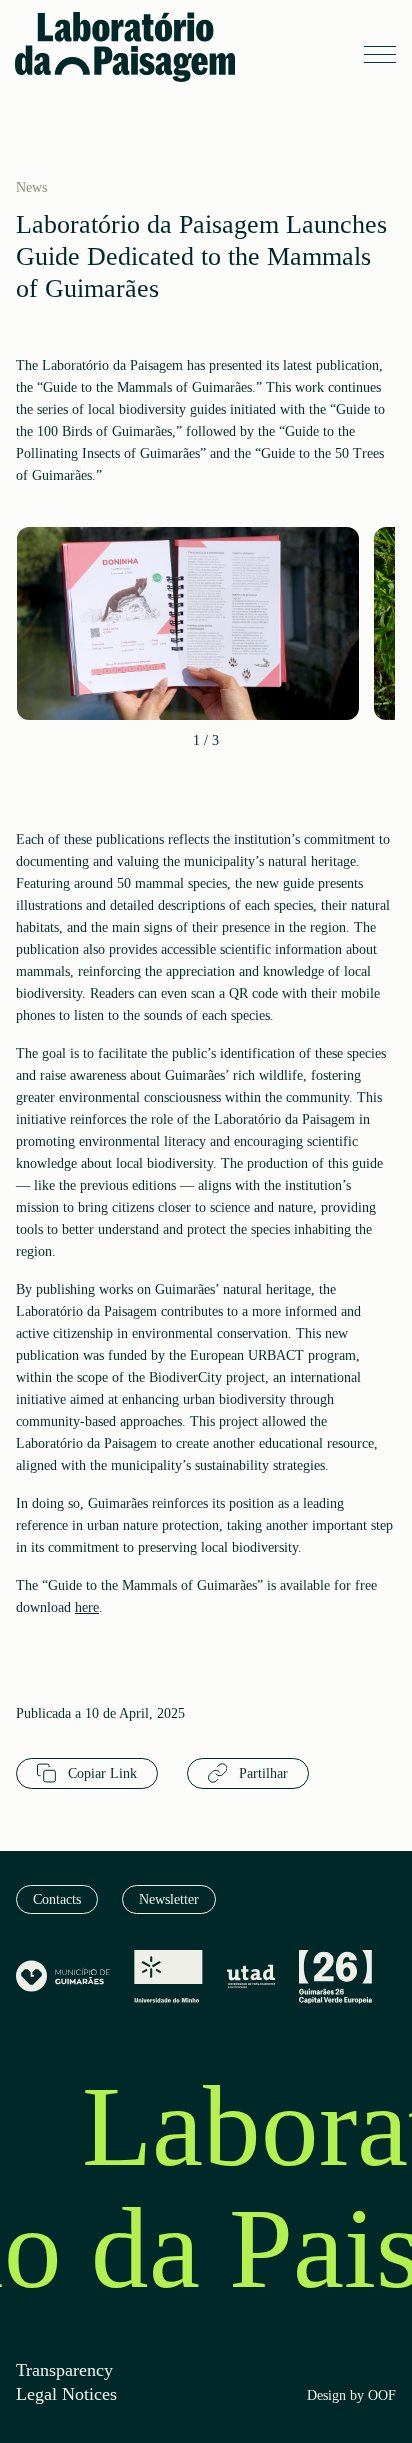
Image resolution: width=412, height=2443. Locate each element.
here (87, 1607)
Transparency (64, 2370)
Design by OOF (351, 2396)
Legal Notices (66, 2394)
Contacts (57, 1899)
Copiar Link (100, 1773)
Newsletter (169, 1899)
